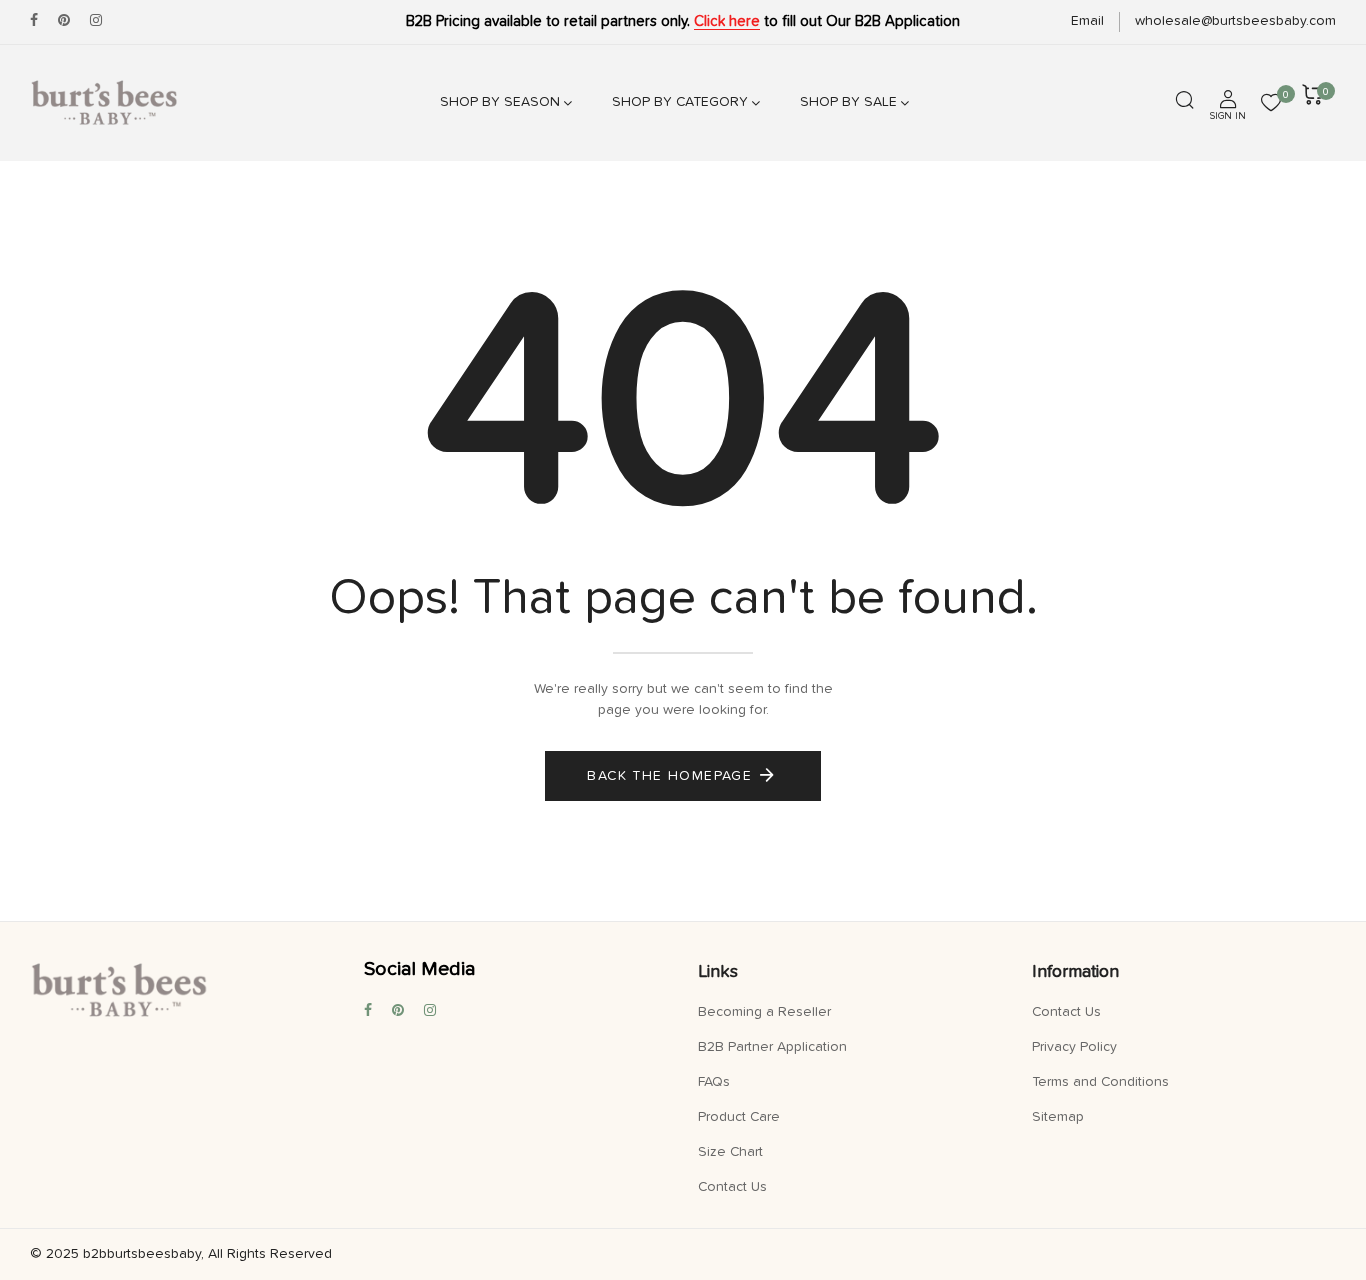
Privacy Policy (1074, 1047)
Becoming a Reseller (764, 1012)
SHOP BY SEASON (500, 102)
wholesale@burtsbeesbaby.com (1235, 21)
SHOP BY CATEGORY (680, 102)
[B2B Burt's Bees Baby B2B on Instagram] (96, 21)
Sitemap (1058, 1117)
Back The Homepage (669, 776)
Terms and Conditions (1100, 1082)
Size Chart (730, 1152)
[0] (1271, 105)
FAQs (714, 1082)
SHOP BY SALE (848, 102)
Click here (727, 21)
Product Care (739, 1117)
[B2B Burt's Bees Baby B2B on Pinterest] (64, 21)
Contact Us (732, 1187)
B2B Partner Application (772, 1047)
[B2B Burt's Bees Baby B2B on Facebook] (34, 21)
